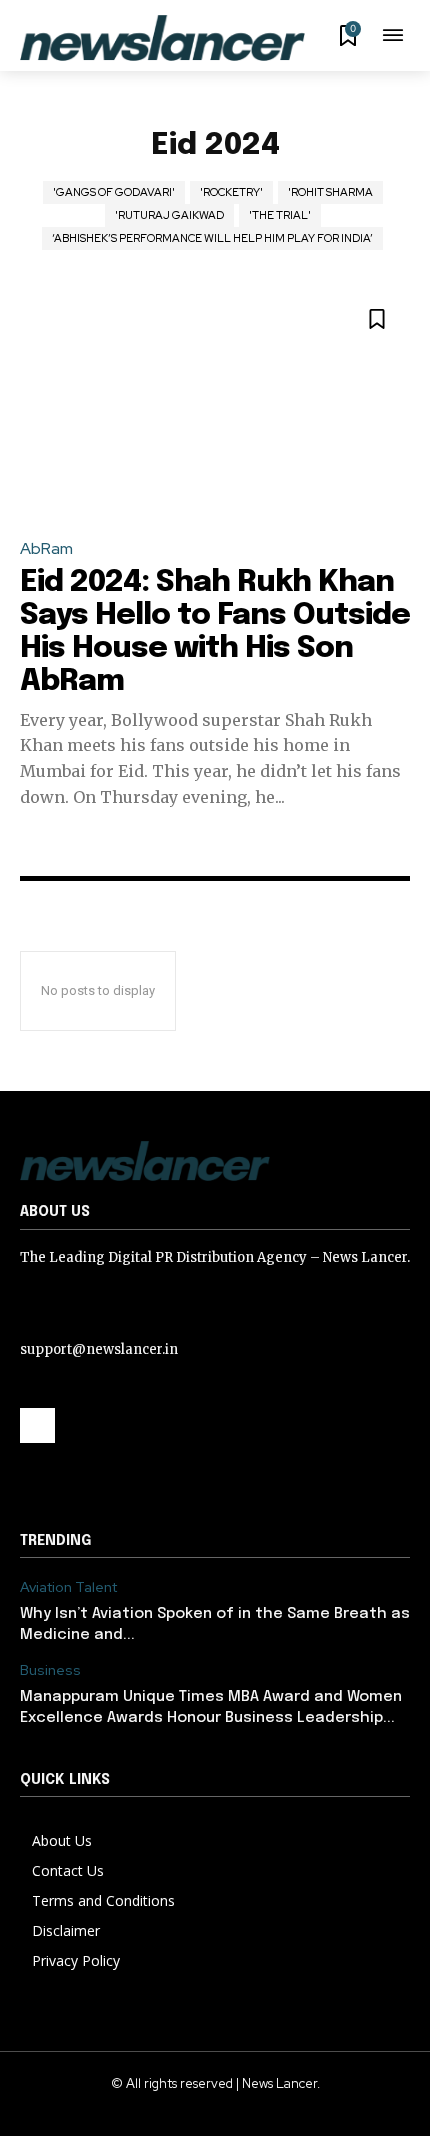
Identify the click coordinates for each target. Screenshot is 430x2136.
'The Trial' (280, 215)
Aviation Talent (68, 1587)
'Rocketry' (231, 192)
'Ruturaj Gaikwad (169, 215)
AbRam (46, 548)
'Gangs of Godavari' (114, 192)
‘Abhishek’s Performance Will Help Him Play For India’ (212, 238)
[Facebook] (37, 1425)
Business (50, 1670)
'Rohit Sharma (330, 192)
